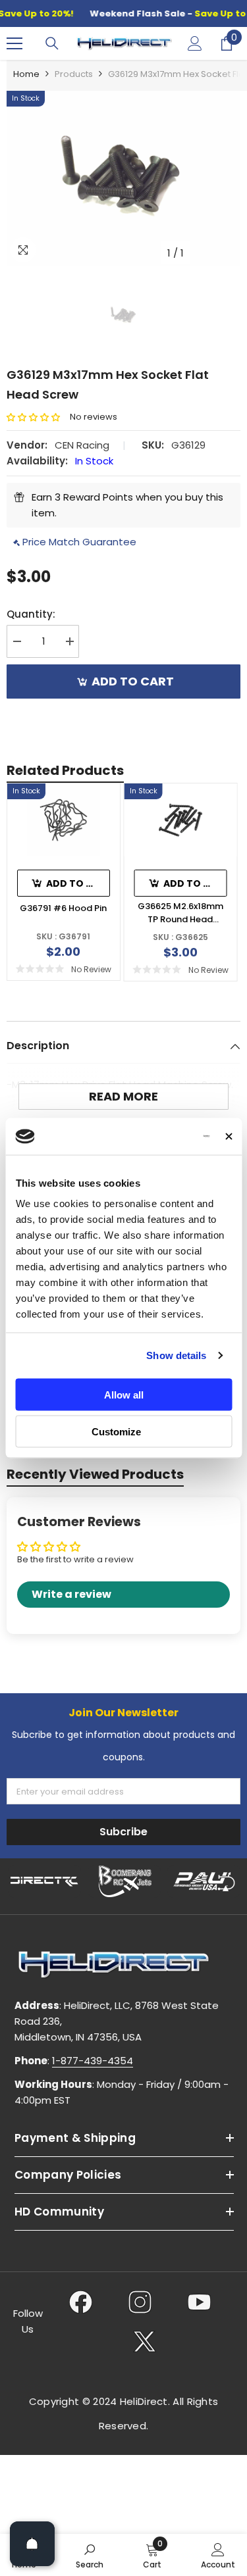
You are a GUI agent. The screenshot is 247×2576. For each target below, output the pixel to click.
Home (26, 74)
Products (74, 74)
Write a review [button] (71, 1594)
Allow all (124, 1394)
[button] (38, 417)
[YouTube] (199, 2302)
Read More (123, 1096)
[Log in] (195, 43)
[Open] (32, 2544)
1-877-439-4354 (93, 2061)
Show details (176, 1355)
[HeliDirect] (44, 1881)
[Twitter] (145, 2341)
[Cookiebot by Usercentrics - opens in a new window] (157, 1137)
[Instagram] (140, 2302)
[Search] (52, 43)
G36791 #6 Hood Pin (63, 908)
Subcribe (123, 1832)
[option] (123, 178)
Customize (116, 1432)
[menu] (14, 43)
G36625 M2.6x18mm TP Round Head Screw (180, 913)
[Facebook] (81, 2302)
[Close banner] (229, 1136)
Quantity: (31, 614)
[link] (90, 2555)
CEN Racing (82, 445)
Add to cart (133, 681)
